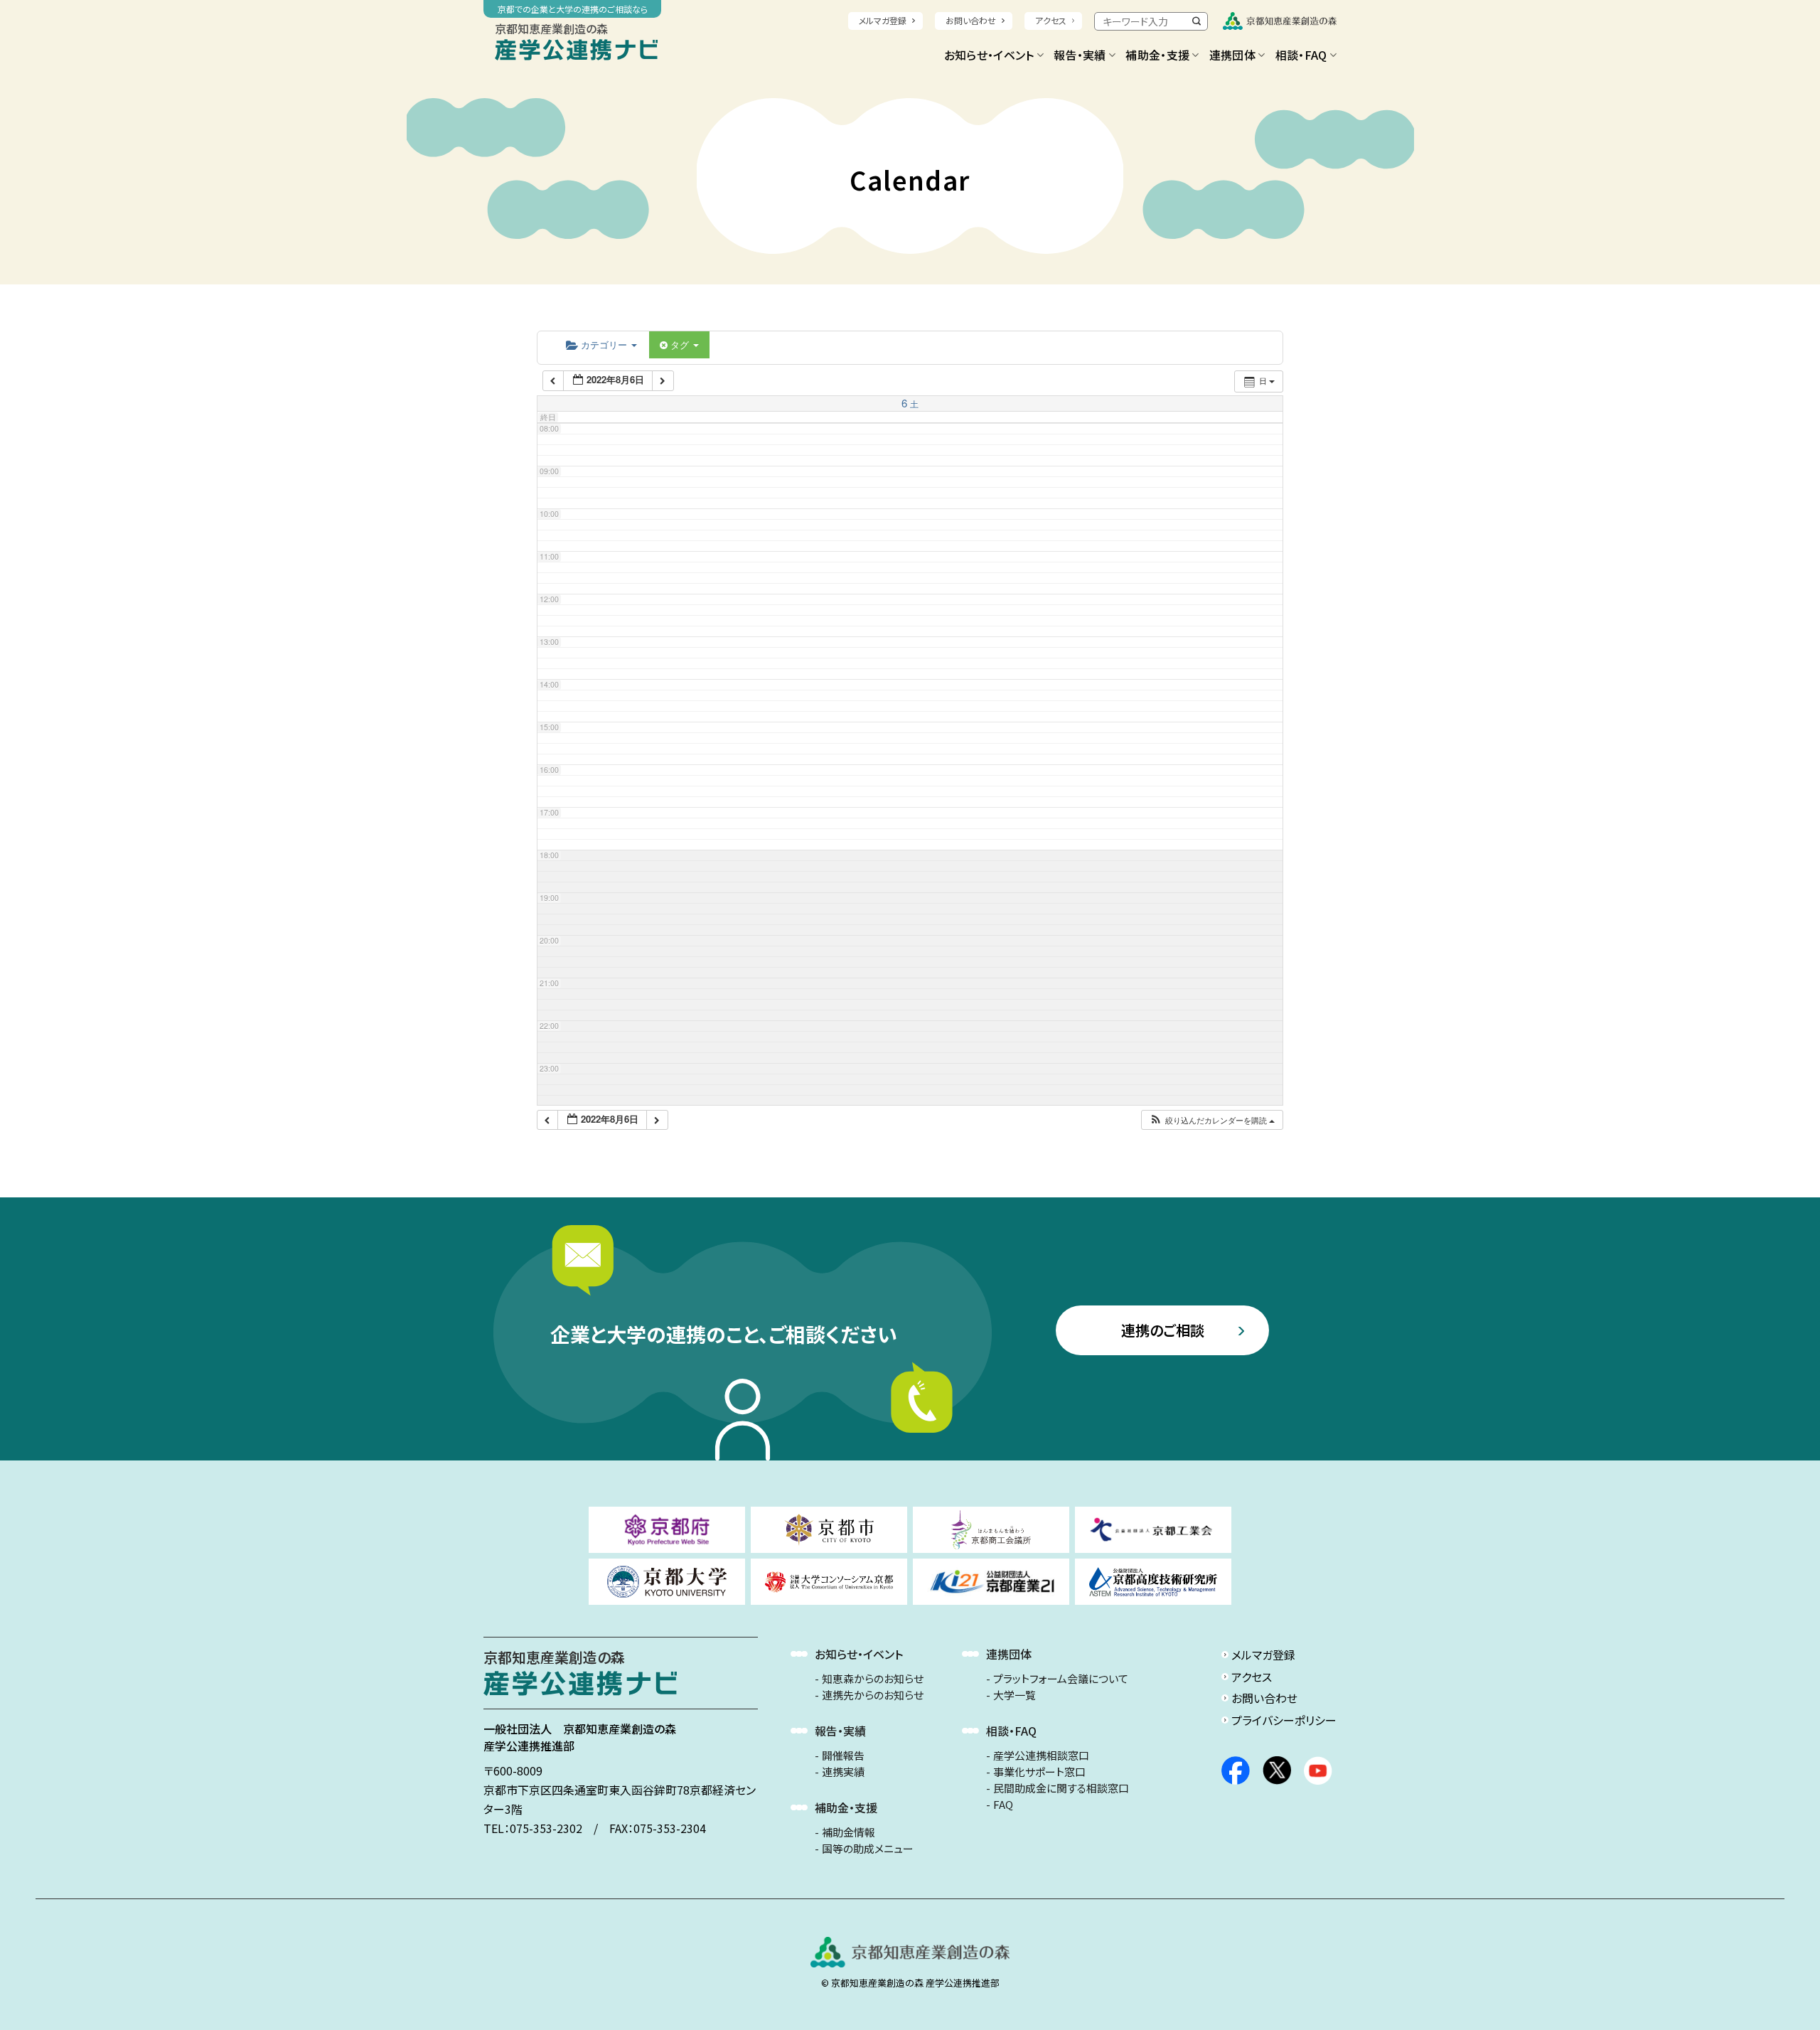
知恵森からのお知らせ (873, 1679)
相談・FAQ (1301, 55)
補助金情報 (849, 1832)
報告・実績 (1080, 55)
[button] (1212, 1120)
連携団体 (1232, 55)
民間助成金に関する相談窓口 (1061, 1788)
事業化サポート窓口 (1039, 1772)
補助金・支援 (1157, 55)
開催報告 (843, 1756)
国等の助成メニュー (868, 1849)
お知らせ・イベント (989, 55)
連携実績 (843, 1772)
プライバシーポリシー (1284, 1720)
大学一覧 (1015, 1695)
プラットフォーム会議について (1061, 1679)
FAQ (1003, 1805)
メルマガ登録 (883, 20)
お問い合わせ (971, 20)
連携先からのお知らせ (873, 1695)
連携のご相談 (1163, 1330)
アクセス (1051, 20)
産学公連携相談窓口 (1041, 1756)
